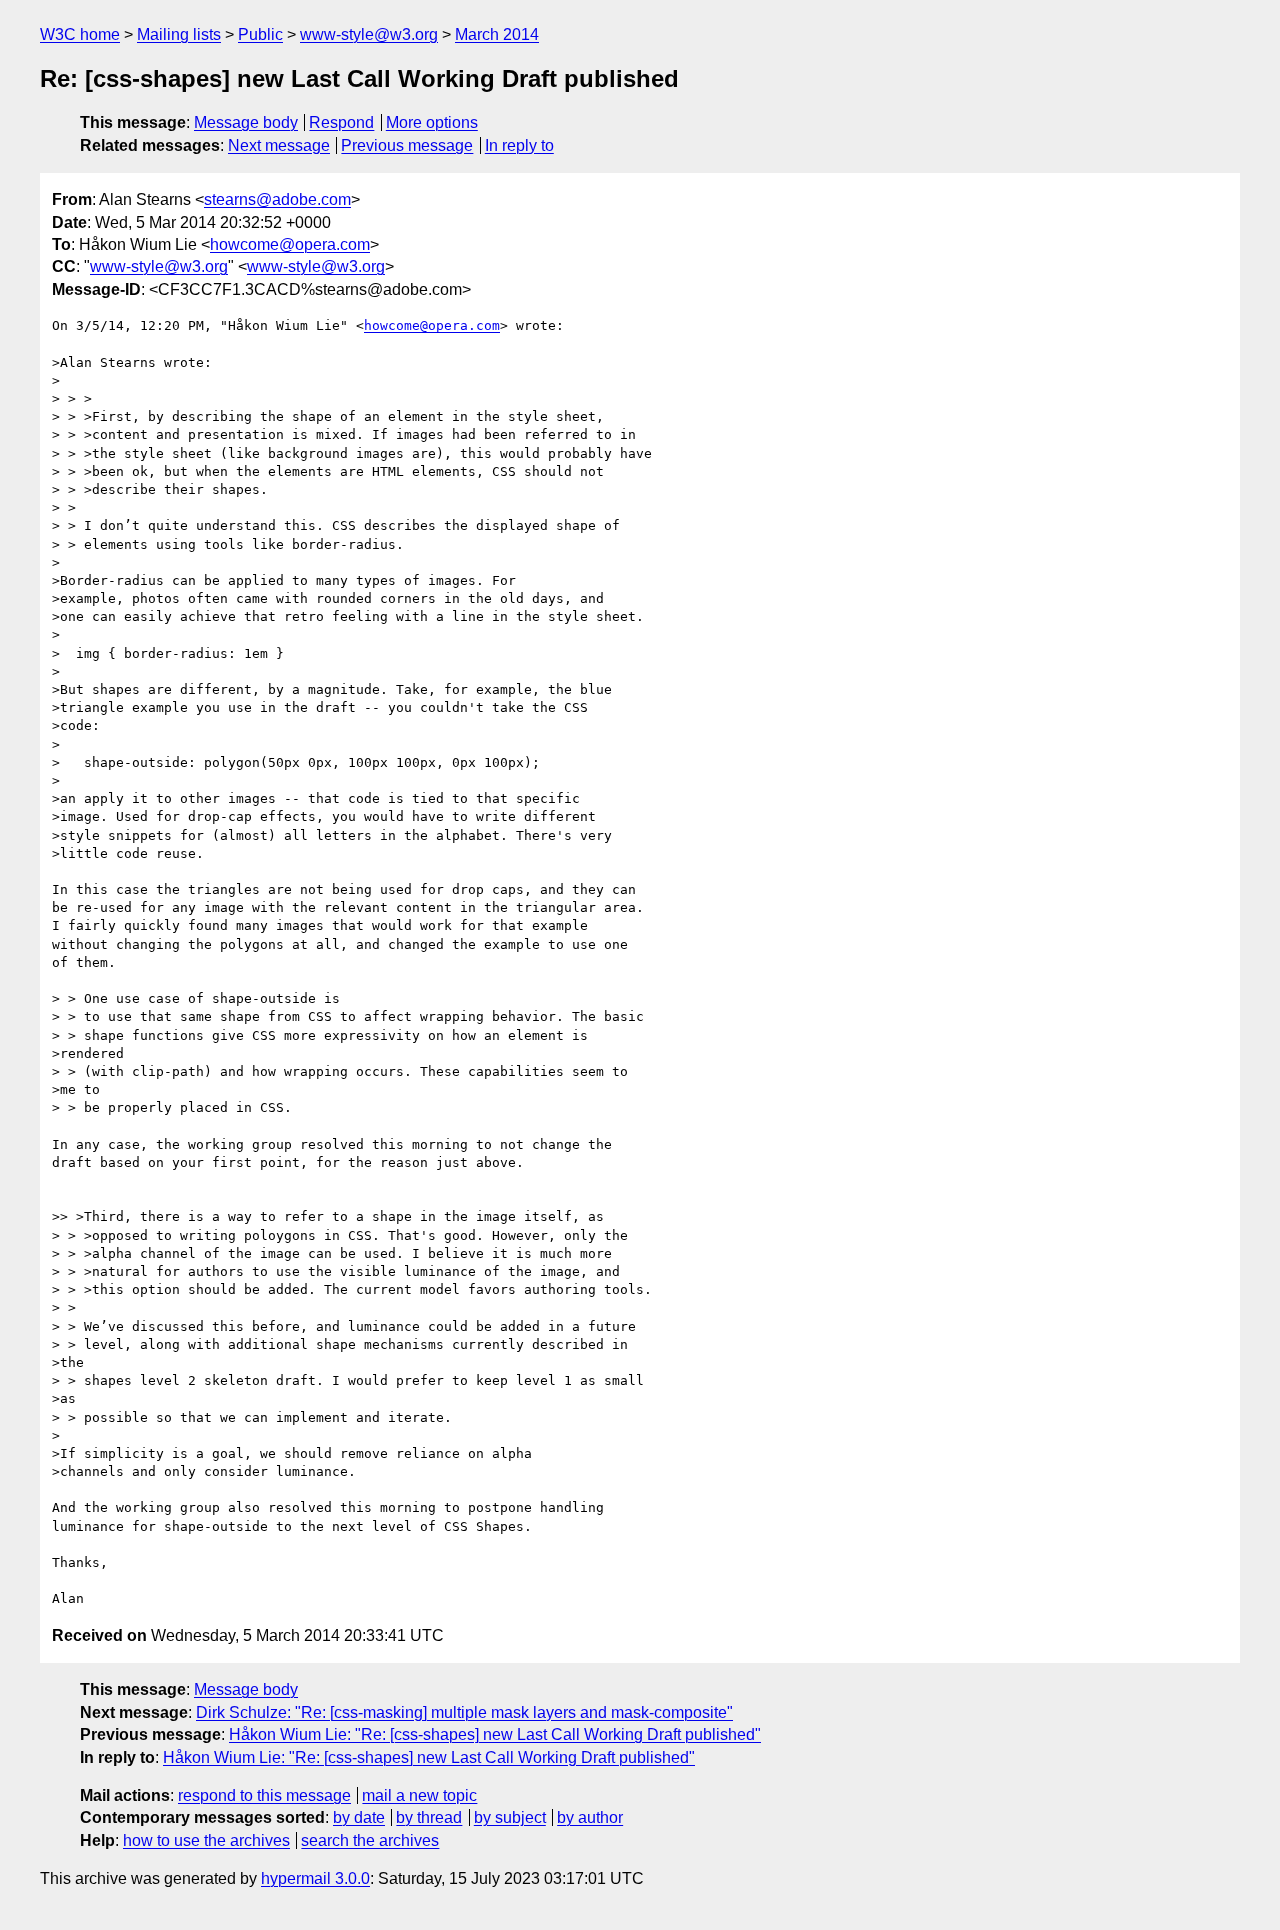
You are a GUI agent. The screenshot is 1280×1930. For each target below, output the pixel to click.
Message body (246, 122)
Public (260, 34)
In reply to (519, 145)
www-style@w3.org (369, 34)
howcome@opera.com (290, 244)
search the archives (370, 1840)
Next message (279, 145)
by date (359, 1817)
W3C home (80, 34)
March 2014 (497, 34)
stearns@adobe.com (277, 199)
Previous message (407, 145)
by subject (510, 1817)
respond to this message (264, 1795)
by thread (429, 1817)
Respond (341, 122)
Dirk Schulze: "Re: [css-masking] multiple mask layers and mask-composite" (464, 1712)
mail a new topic (419, 1795)
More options (432, 122)
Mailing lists (179, 34)
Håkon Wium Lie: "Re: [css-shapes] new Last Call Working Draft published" (495, 1734)
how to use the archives (206, 1840)
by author (590, 1817)
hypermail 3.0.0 (315, 1878)
